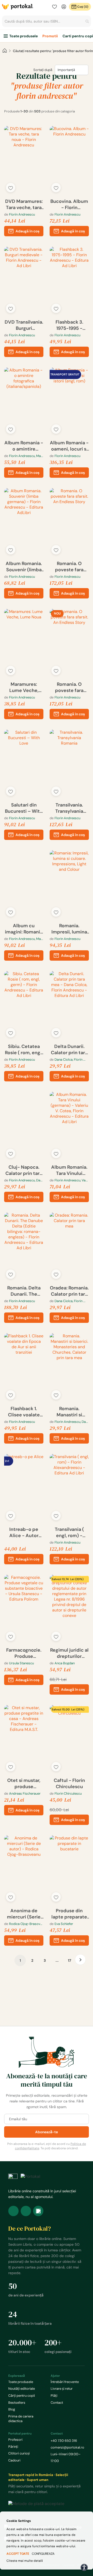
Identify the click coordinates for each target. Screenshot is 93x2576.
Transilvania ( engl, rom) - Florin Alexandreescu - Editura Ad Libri (69, 1532)
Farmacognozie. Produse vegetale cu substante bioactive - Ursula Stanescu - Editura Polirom (24, 1653)
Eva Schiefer (64, 1924)
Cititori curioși (19, 2453)
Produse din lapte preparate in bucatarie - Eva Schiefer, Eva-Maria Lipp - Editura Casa (69, 1914)
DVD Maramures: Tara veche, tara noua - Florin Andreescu (24, 204)
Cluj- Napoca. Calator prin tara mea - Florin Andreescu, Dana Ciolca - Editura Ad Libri (24, 1170)
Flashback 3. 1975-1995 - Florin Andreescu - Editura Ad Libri (69, 325)
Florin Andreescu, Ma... (26, 456)
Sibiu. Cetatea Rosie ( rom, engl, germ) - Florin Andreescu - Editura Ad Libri (24, 1050)
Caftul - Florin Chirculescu (69, 1783)
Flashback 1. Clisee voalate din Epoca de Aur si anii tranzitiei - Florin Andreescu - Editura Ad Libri (24, 1412)
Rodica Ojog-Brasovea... (26, 1924)
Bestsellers (17, 2403)
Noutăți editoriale (22, 2389)
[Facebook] (13, 2211)
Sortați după (43, 70)
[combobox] (47, 21)
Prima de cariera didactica (21, 2419)
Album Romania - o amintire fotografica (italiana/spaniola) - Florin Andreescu (24, 446)
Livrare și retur (62, 2389)
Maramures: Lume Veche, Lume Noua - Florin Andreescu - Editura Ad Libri (24, 687)
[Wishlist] (55, 7)
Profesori (15, 2440)
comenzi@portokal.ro (67, 2447)
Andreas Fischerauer (25, 1793)
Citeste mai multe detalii (25, 2561)
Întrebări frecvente (65, 2382)
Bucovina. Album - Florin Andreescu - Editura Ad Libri (69, 204)
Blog (12, 2409)
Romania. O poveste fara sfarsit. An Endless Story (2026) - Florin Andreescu (69, 687)
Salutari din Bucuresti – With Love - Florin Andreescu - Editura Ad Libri (24, 808)
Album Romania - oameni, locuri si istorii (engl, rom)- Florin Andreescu (69, 446)
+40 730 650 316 (64, 2441)
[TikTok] (38, 2211)
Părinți (13, 2447)
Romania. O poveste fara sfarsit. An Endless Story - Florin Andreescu (69, 567)
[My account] (64, 7)
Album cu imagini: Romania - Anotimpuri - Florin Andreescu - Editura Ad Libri (24, 929)
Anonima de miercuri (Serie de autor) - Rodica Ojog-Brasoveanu (24, 1914)
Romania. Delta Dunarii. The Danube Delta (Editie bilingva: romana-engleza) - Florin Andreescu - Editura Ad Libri (24, 1291)
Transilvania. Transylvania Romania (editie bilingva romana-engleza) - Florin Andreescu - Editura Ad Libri (69, 808)
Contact (57, 2403)
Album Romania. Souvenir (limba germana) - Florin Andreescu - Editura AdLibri (24, 567)
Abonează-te (47, 2132)
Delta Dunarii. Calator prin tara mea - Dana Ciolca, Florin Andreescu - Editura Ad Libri (69, 1050)
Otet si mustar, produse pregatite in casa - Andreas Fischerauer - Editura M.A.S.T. (24, 1783)
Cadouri (14, 2460)
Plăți (54, 2396)
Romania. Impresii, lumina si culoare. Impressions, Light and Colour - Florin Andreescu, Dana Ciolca (69, 929)
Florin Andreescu (22, 214)
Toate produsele (24, 36)
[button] (11, 188)
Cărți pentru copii (22, 2396)
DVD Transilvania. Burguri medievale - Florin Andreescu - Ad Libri (24, 325)
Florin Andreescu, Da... (26, 1180)
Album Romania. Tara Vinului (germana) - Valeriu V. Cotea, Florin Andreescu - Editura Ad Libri (69, 1170)
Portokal (18, 7)
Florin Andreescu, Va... (71, 1180)
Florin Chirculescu (68, 1793)
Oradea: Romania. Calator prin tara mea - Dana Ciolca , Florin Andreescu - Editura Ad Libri (69, 1291)
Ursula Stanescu (21, 1663)
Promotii (50, 36)
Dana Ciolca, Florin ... (70, 1059)
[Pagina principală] (5, 51)
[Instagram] (26, 2211)
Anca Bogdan (65, 1663)
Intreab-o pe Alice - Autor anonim (24, 1532)
